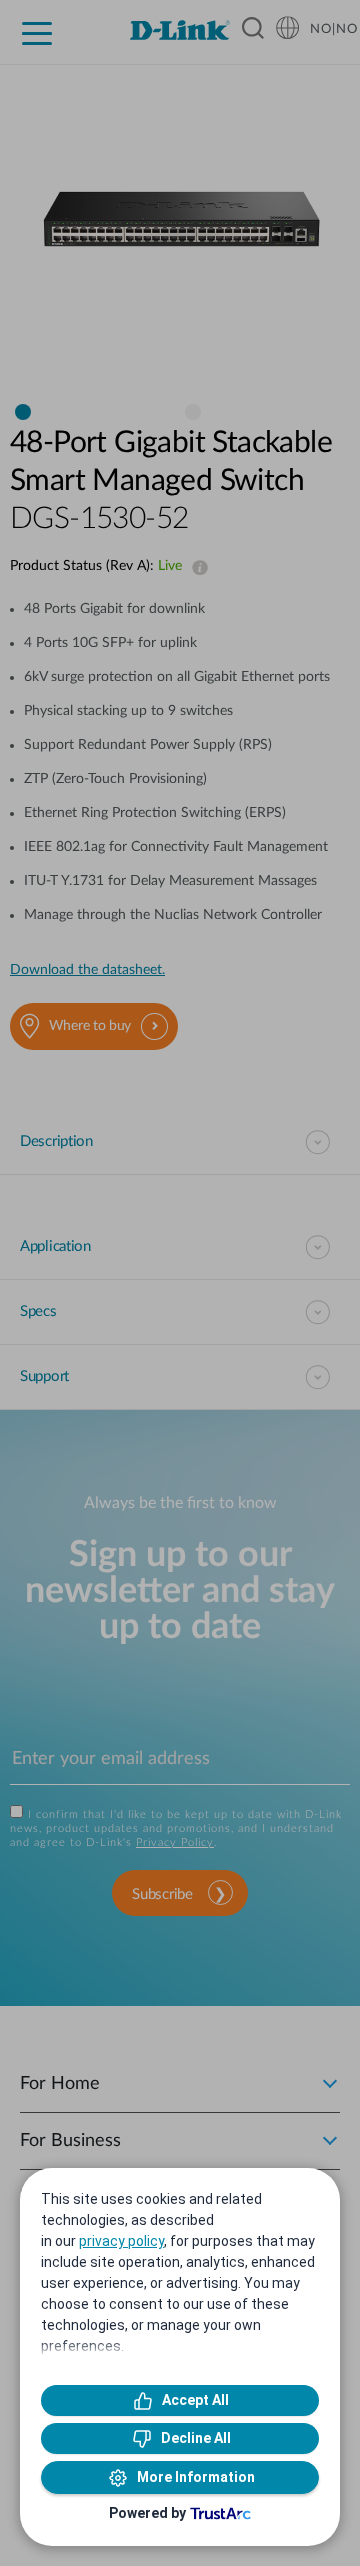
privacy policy (121, 2241)
